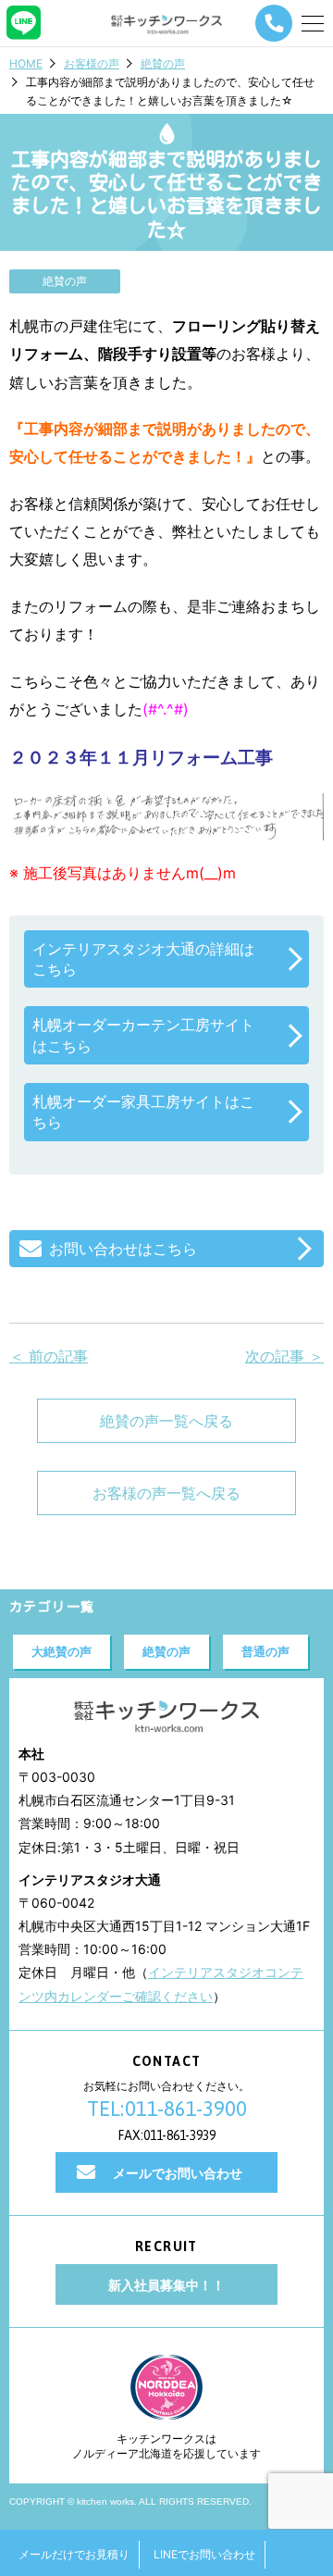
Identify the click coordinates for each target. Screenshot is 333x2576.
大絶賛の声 (62, 1651)
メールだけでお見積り (74, 2554)
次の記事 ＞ (284, 1356)
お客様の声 (92, 63)
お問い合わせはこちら (123, 1249)
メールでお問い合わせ (178, 2173)
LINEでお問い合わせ (204, 2554)
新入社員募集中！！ (166, 2285)
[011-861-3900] (274, 23)
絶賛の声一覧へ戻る (166, 1421)
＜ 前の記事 (49, 1356)
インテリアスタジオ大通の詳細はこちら (143, 959)
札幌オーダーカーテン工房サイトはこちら (143, 1035)
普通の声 (265, 1651)
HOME (26, 63)
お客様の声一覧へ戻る (166, 1493)
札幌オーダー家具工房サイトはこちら (143, 1112)
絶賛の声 (163, 63)
